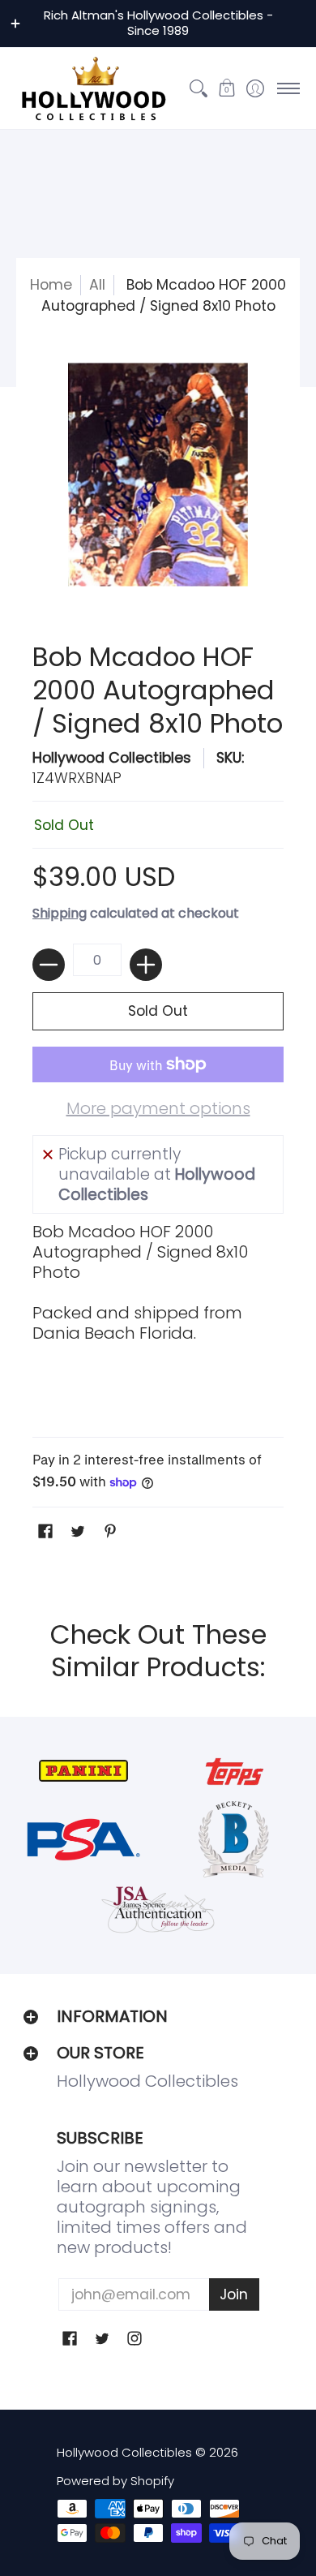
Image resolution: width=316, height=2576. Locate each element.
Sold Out (158, 1011)
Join (234, 2294)
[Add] (146, 965)
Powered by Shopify (115, 2481)
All (97, 285)
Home (51, 285)
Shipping (60, 913)
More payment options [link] (158, 1109)
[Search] (198, 88)
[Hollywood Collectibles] (93, 88)
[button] (226, 88)
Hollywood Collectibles (112, 758)
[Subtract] (49, 965)
